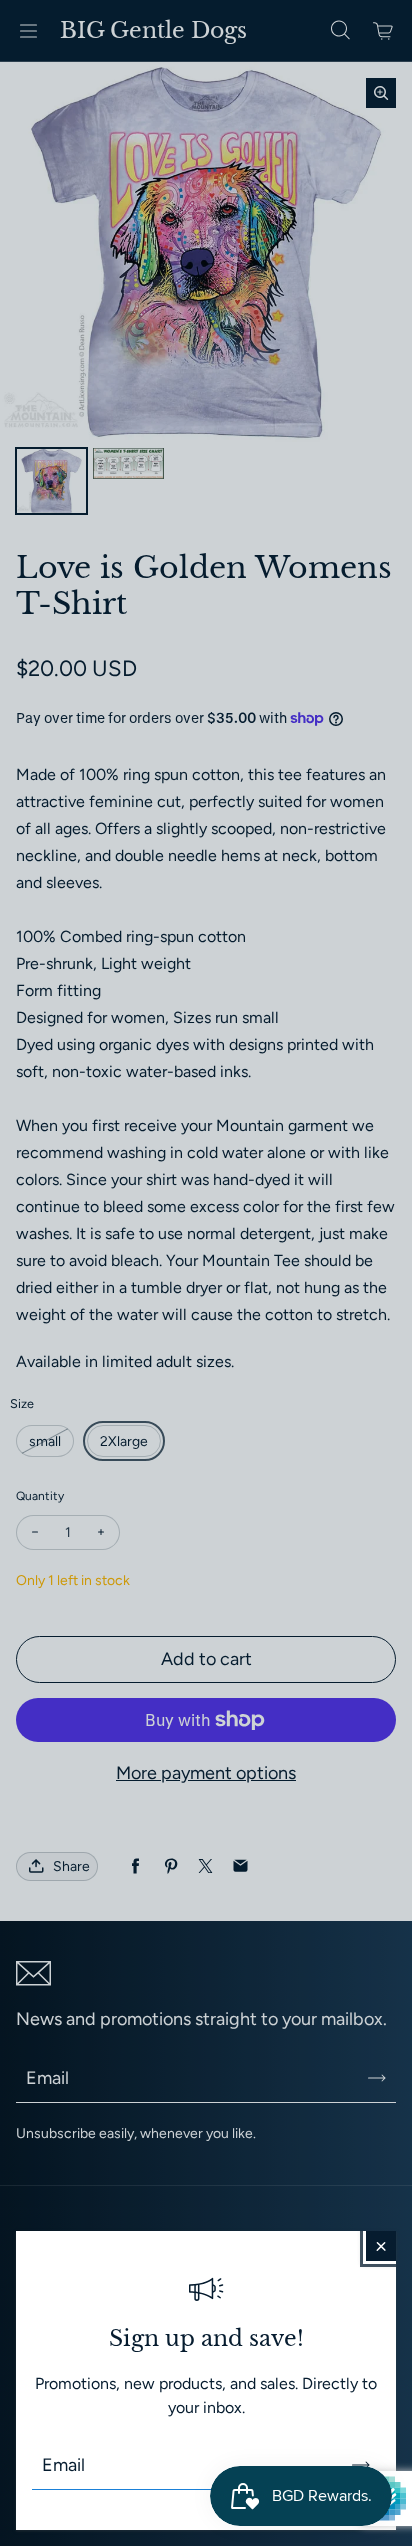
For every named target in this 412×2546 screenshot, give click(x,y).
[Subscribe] (361, 2465)
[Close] (381, 2246)
